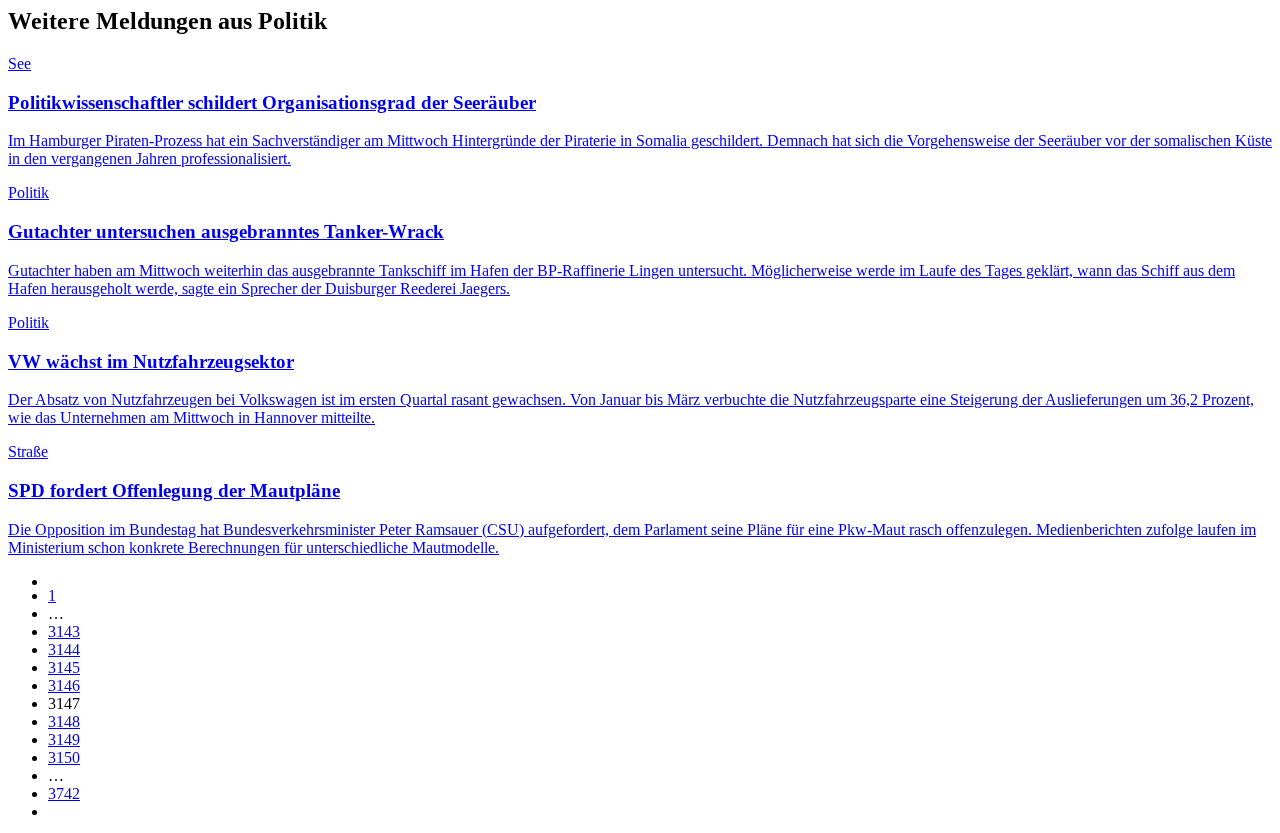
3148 (64, 721)
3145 (64, 667)
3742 (64, 793)
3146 (64, 685)
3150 (64, 757)
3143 (64, 631)
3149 (64, 739)
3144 (64, 649)
